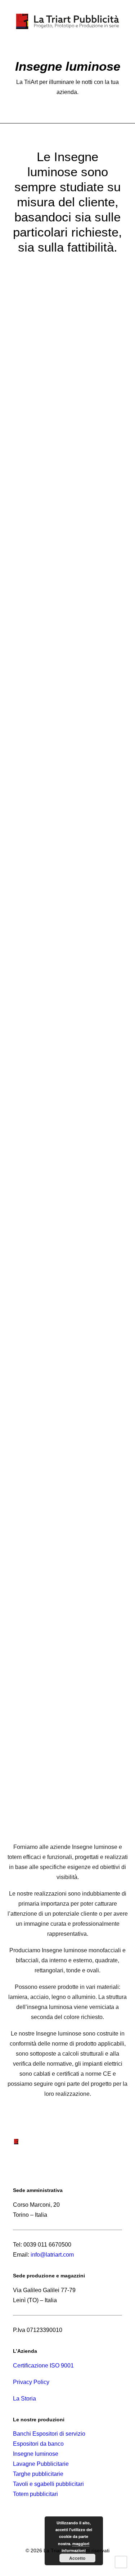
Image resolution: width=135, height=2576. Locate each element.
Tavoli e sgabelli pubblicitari (48, 2484)
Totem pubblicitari (35, 2494)
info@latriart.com (52, 2255)
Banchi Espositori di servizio (49, 2434)
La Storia (24, 2399)
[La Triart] (67, 21)
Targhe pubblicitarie (38, 2474)
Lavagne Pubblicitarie (41, 2464)
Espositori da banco (38, 2444)
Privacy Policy (31, 2382)
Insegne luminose (36, 2454)
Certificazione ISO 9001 (43, 2366)
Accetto (77, 2558)
